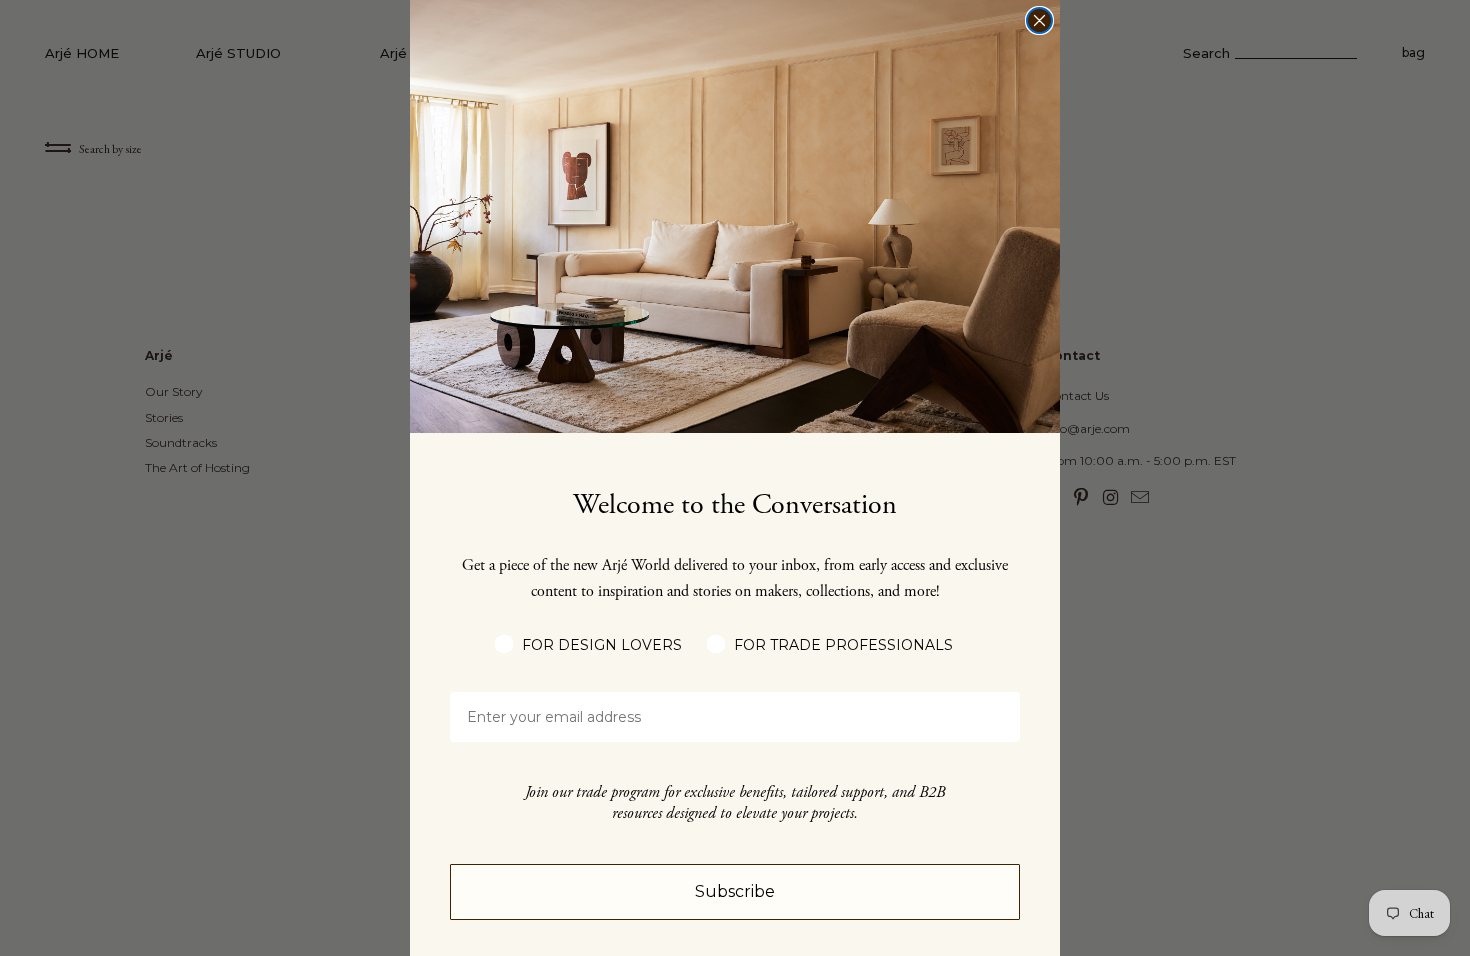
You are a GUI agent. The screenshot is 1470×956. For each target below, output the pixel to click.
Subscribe (735, 891)
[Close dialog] (1039, 20)
